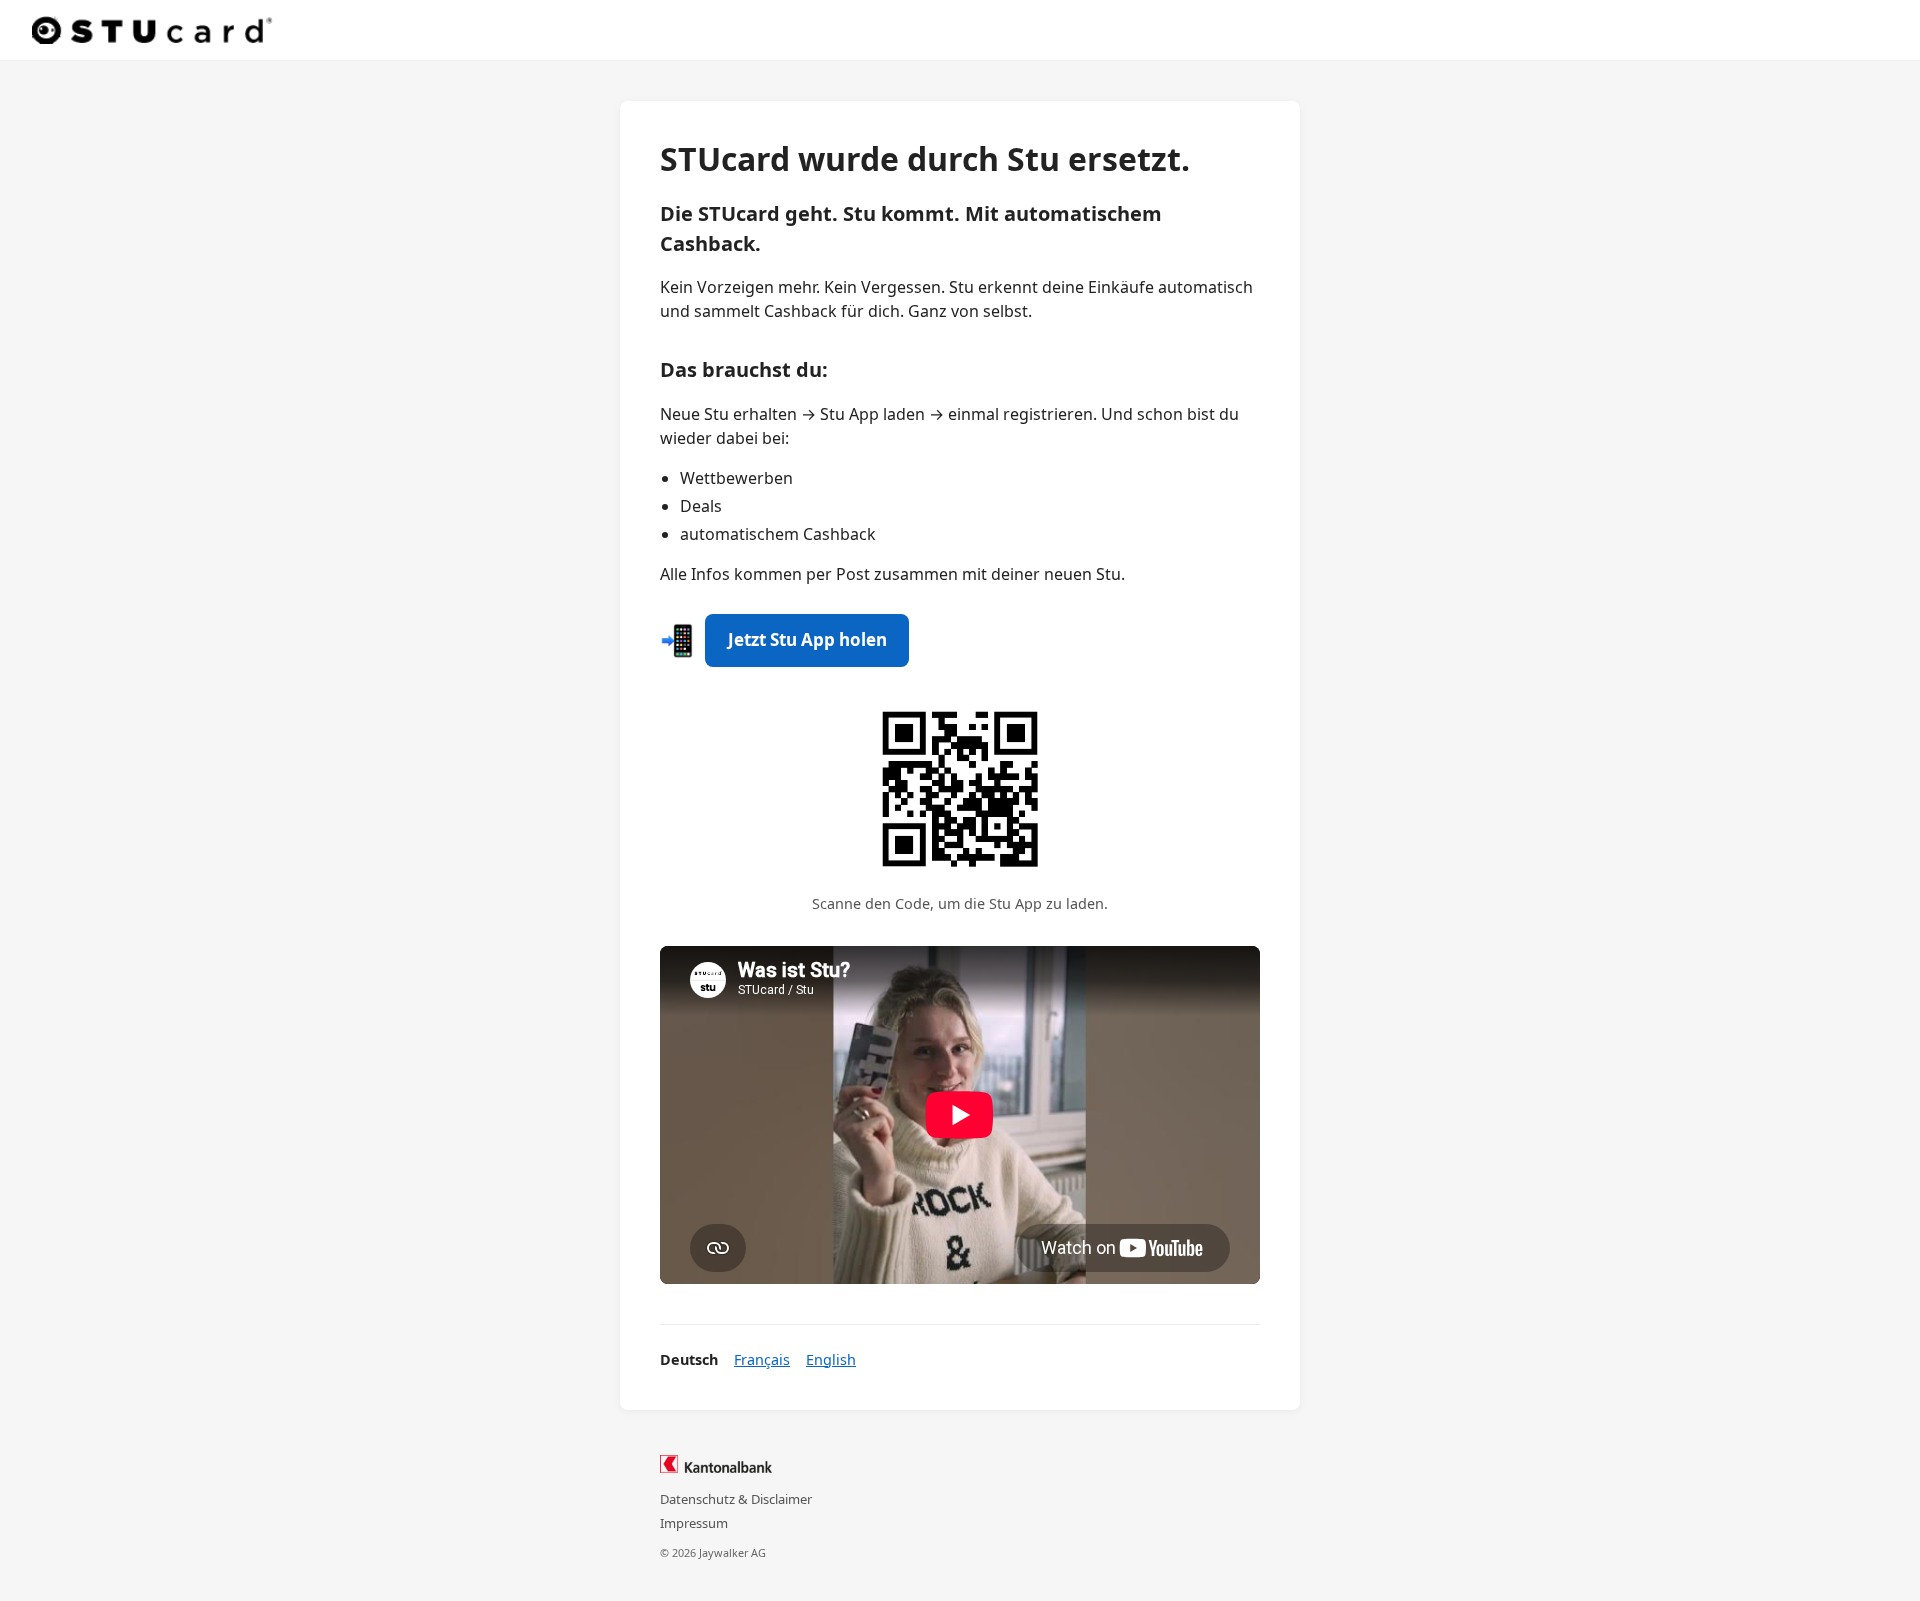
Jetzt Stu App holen (807, 639)
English (831, 1359)
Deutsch (689, 1359)
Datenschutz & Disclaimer (736, 1499)
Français (762, 1359)
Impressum (694, 1523)
